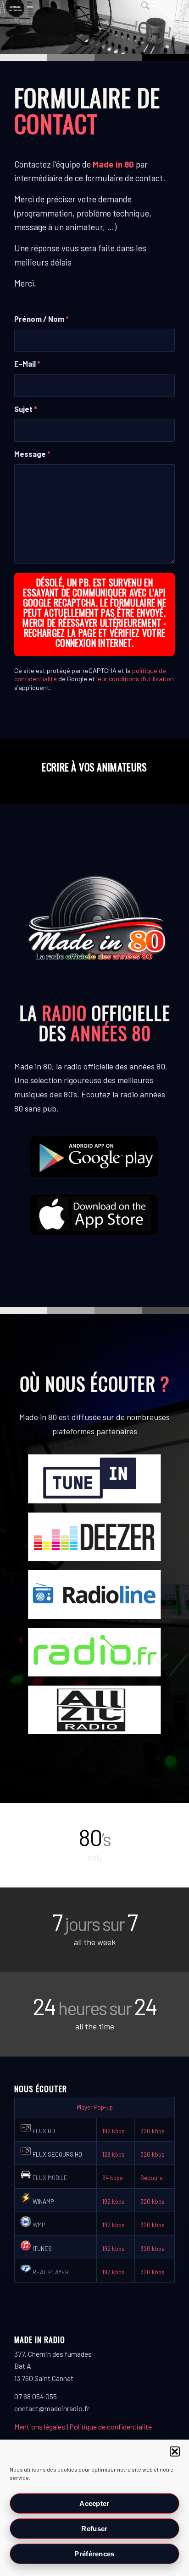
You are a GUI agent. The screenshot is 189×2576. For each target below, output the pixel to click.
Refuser (94, 2529)
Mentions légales (40, 2427)
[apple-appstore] (94, 1214)
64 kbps (113, 2178)
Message (32, 454)
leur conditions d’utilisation (135, 679)
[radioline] (94, 1594)
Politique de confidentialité (111, 2427)
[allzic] (94, 1710)
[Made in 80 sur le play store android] (94, 1156)
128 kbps (114, 2154)
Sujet (26, 409)
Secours (152, 2178)
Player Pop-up (95, 2107)
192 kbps (114, 2131)
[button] (175, 2451)
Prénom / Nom (42, 319)
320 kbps (153, 2131)
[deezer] (94, 1537)
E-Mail (27, 363)
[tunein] (94, 1479)
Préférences (94, 2554)
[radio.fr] (94, 1652)
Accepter (94, 2503)
